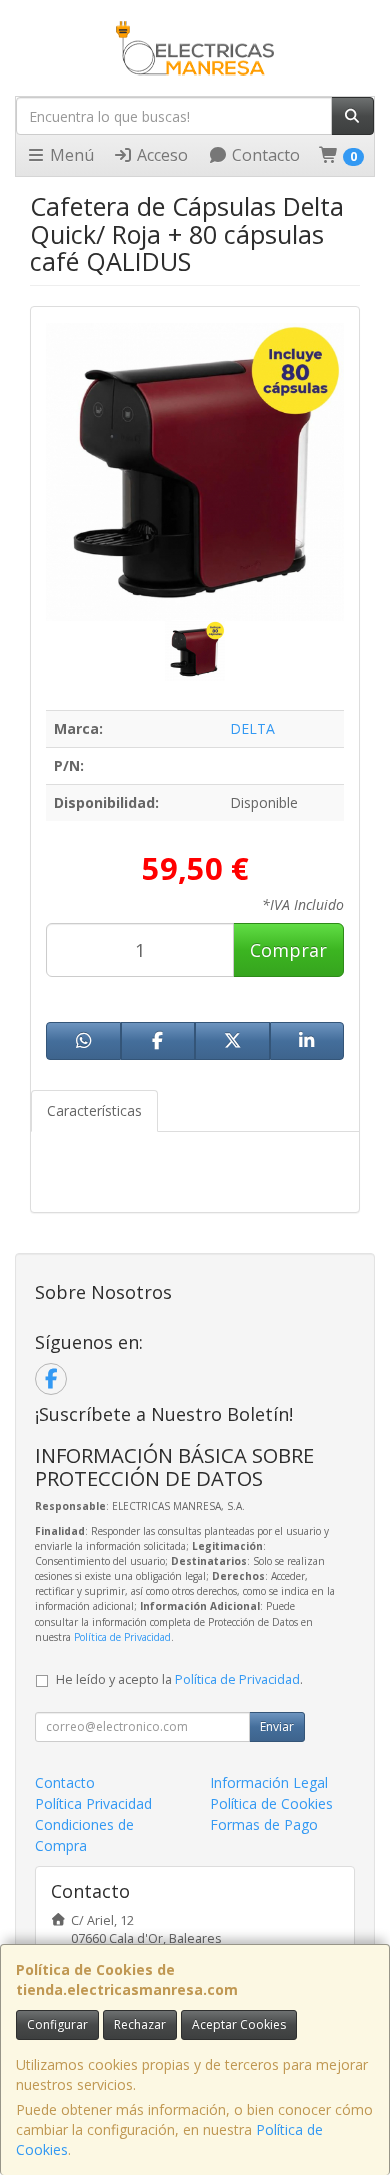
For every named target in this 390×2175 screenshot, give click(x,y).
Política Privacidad (93, 1803)
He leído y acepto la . (179, 1679)
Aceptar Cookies (239, 2024)
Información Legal (269, 1782)
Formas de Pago (264, 1824)
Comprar (288, 950)
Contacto (264, 155)
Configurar (57, 2024)
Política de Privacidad (122, 1637)
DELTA (252, 728)
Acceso (160, 155)
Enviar (277, 1726)
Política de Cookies (271, 1803)
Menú (70, 155)
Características (94, 1110)
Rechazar (140, 2024)
